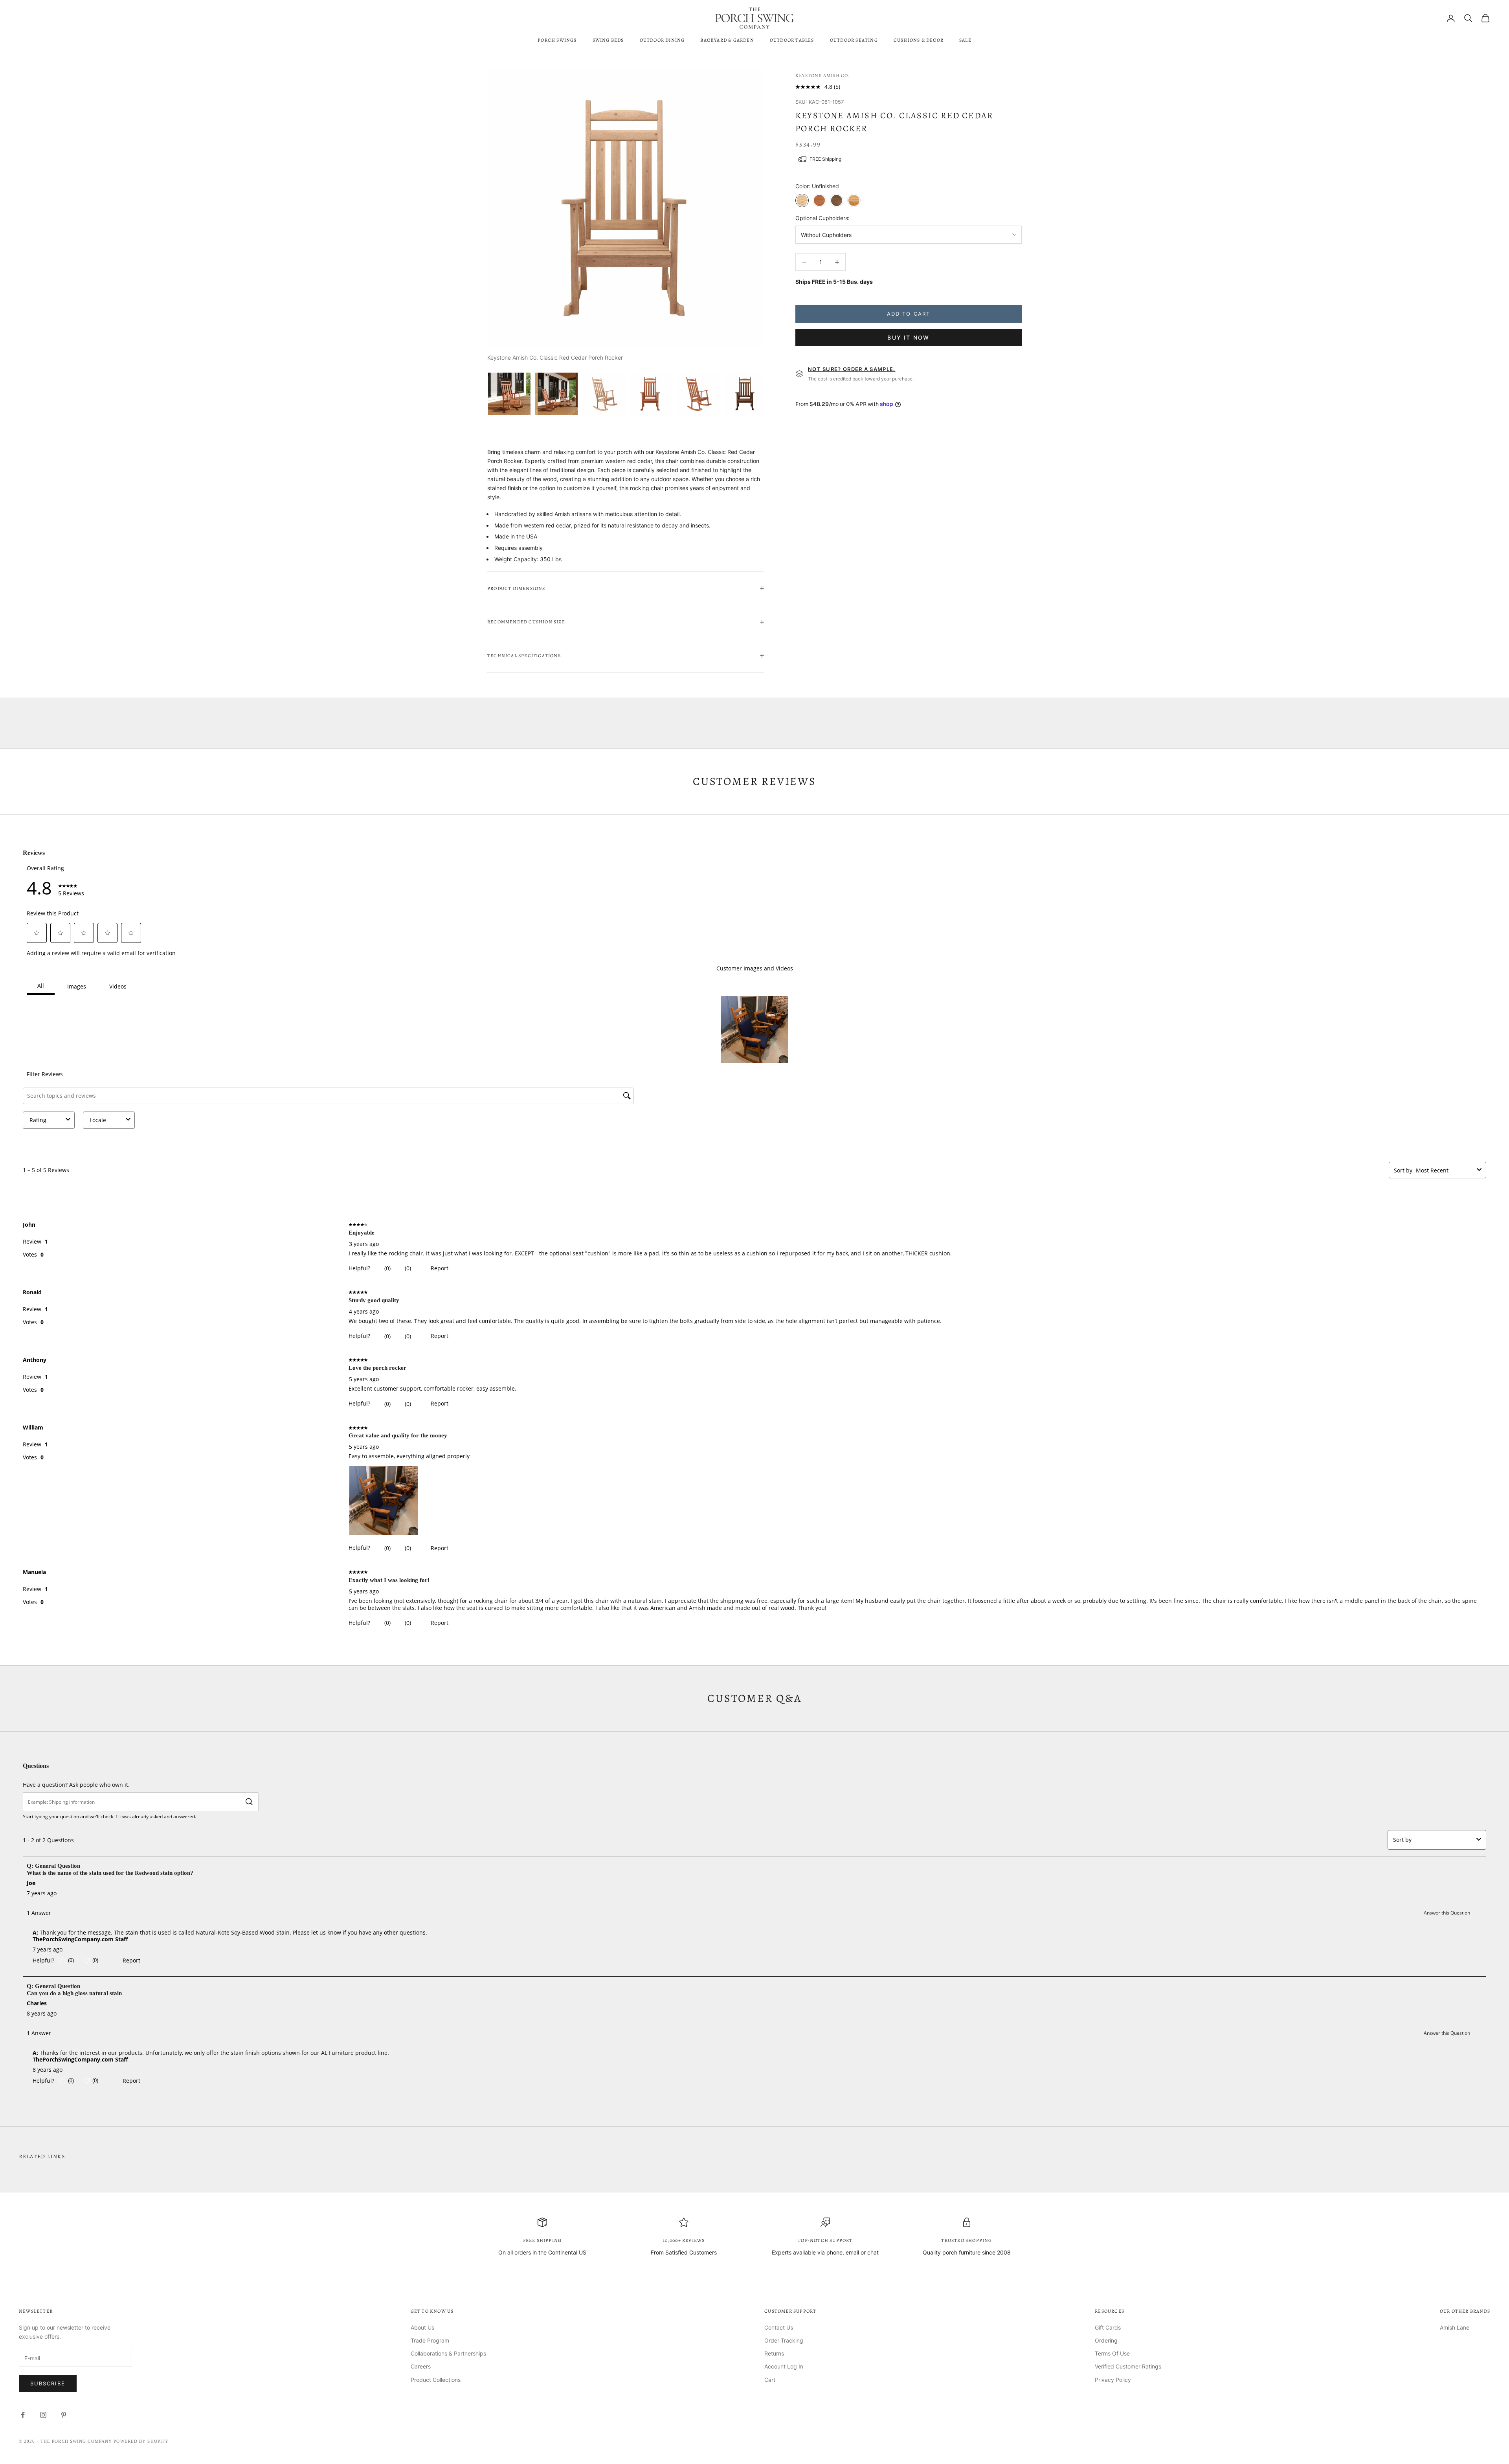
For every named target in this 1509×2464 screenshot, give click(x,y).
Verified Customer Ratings (1128, 2366)
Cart (770, 2380)
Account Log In (784, 2366)
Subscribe (48, 2383)
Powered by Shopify (141, 2441)
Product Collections (436, 2380)
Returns (774, 2353)
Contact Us (779, 2327)
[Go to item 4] (651, 394)
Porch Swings (557, 40)
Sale (965, 40)
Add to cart (909, 314)
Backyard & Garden (727, 40)
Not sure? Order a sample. (852, 369)
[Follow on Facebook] (23, 2415)
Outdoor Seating (854, 40)
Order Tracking (784, 2340)
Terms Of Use (1112, 2353)
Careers (421, 2366)
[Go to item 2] (556, 394)
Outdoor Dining (662, 40)
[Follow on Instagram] (43, 2415)
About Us (422, 2327)
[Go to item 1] (509, 394)
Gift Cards (1108, 2327)
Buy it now (908, 337)
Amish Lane (1455, 2327)
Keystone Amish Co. (823, 75)
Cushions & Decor (919, 40)
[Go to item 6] (745, 394)
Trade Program (430, 2340)
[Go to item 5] (698, 394)
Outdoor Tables (792, 40)
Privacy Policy (1113, 2380)
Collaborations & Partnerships (448, 2353)
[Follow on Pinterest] (64, 2415)
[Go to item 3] (604, 394)
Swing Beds (608, 40)
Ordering (1106, 2340)
